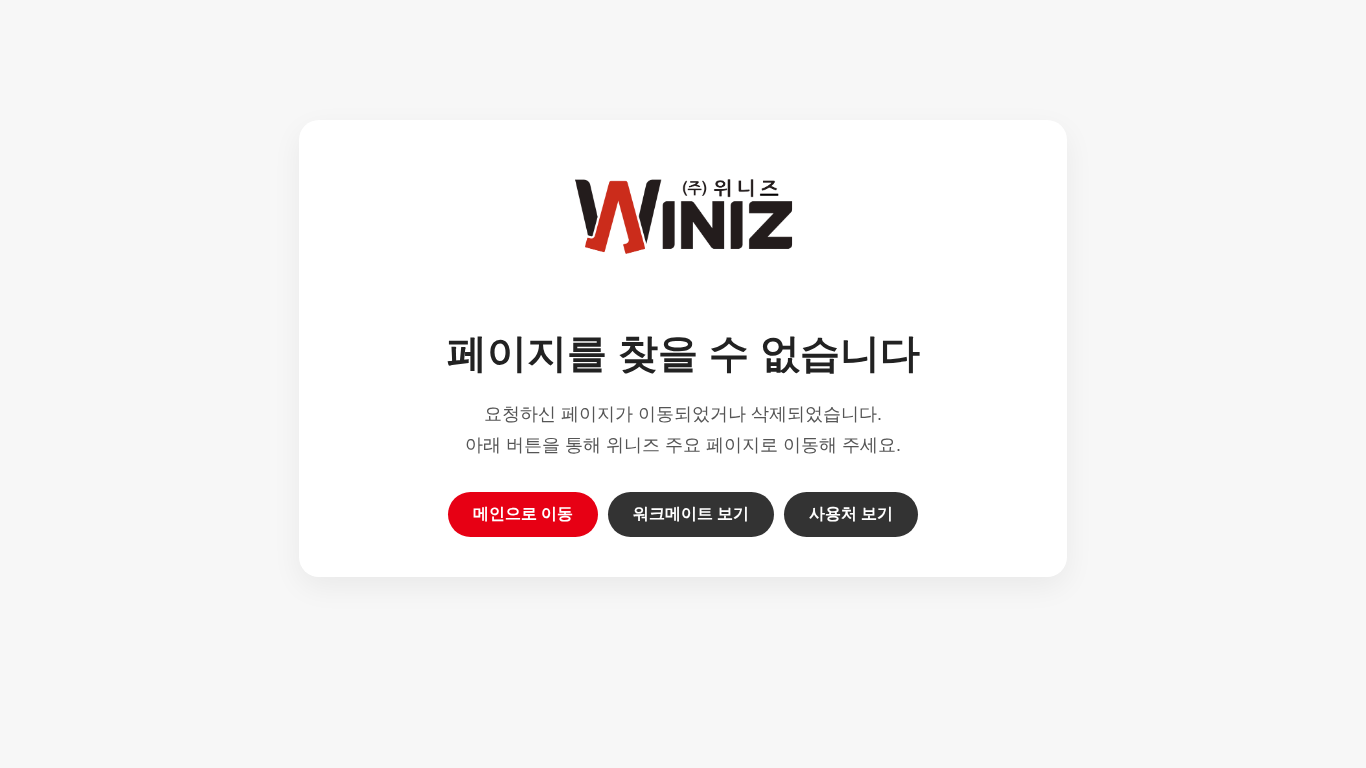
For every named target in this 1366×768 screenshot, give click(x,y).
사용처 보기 (851, 513)
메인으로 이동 (523, 513)
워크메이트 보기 (691, 513)
